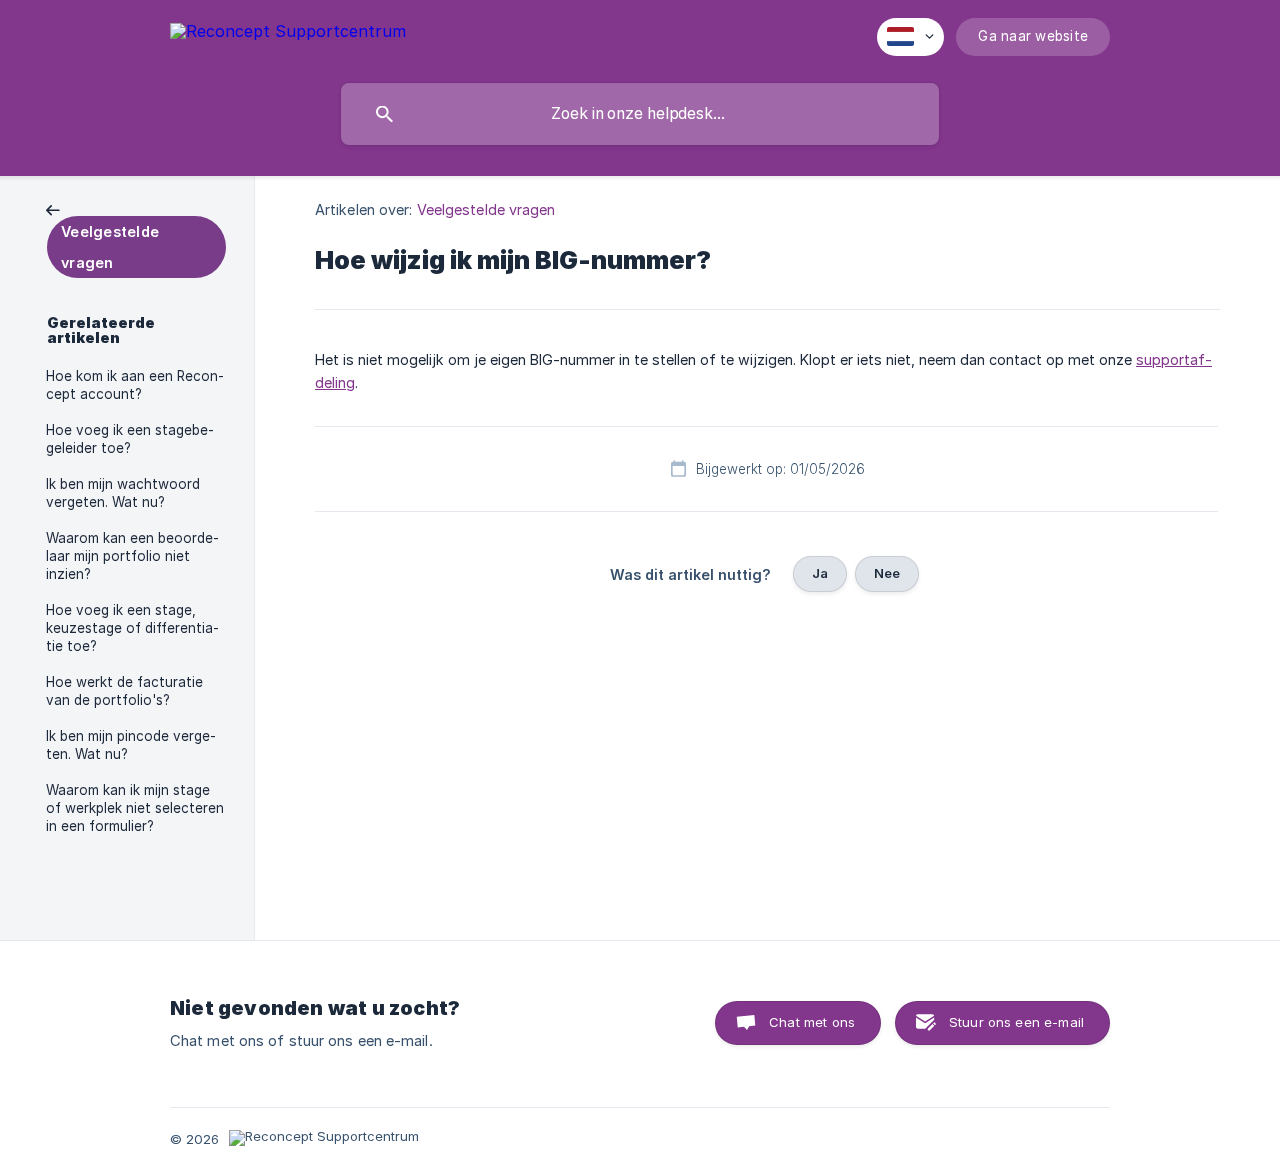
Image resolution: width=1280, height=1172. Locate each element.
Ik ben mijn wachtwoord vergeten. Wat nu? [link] (123, 493)
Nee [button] (887, 573)
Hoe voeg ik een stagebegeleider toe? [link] (130, 439)
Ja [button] (820, 573)
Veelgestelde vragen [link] (486, 209)
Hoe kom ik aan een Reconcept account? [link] (135, 385)
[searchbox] (640, 114)
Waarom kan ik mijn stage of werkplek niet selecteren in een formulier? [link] (135, 808)
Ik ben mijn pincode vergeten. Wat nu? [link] (131, 745)
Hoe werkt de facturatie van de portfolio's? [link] (124, 691)
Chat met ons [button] (812, 1022)
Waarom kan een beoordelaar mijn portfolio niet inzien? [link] (132, 556)
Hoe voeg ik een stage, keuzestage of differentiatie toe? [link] (132, 628)
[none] (288, 34)
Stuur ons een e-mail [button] (1016, 1022)
